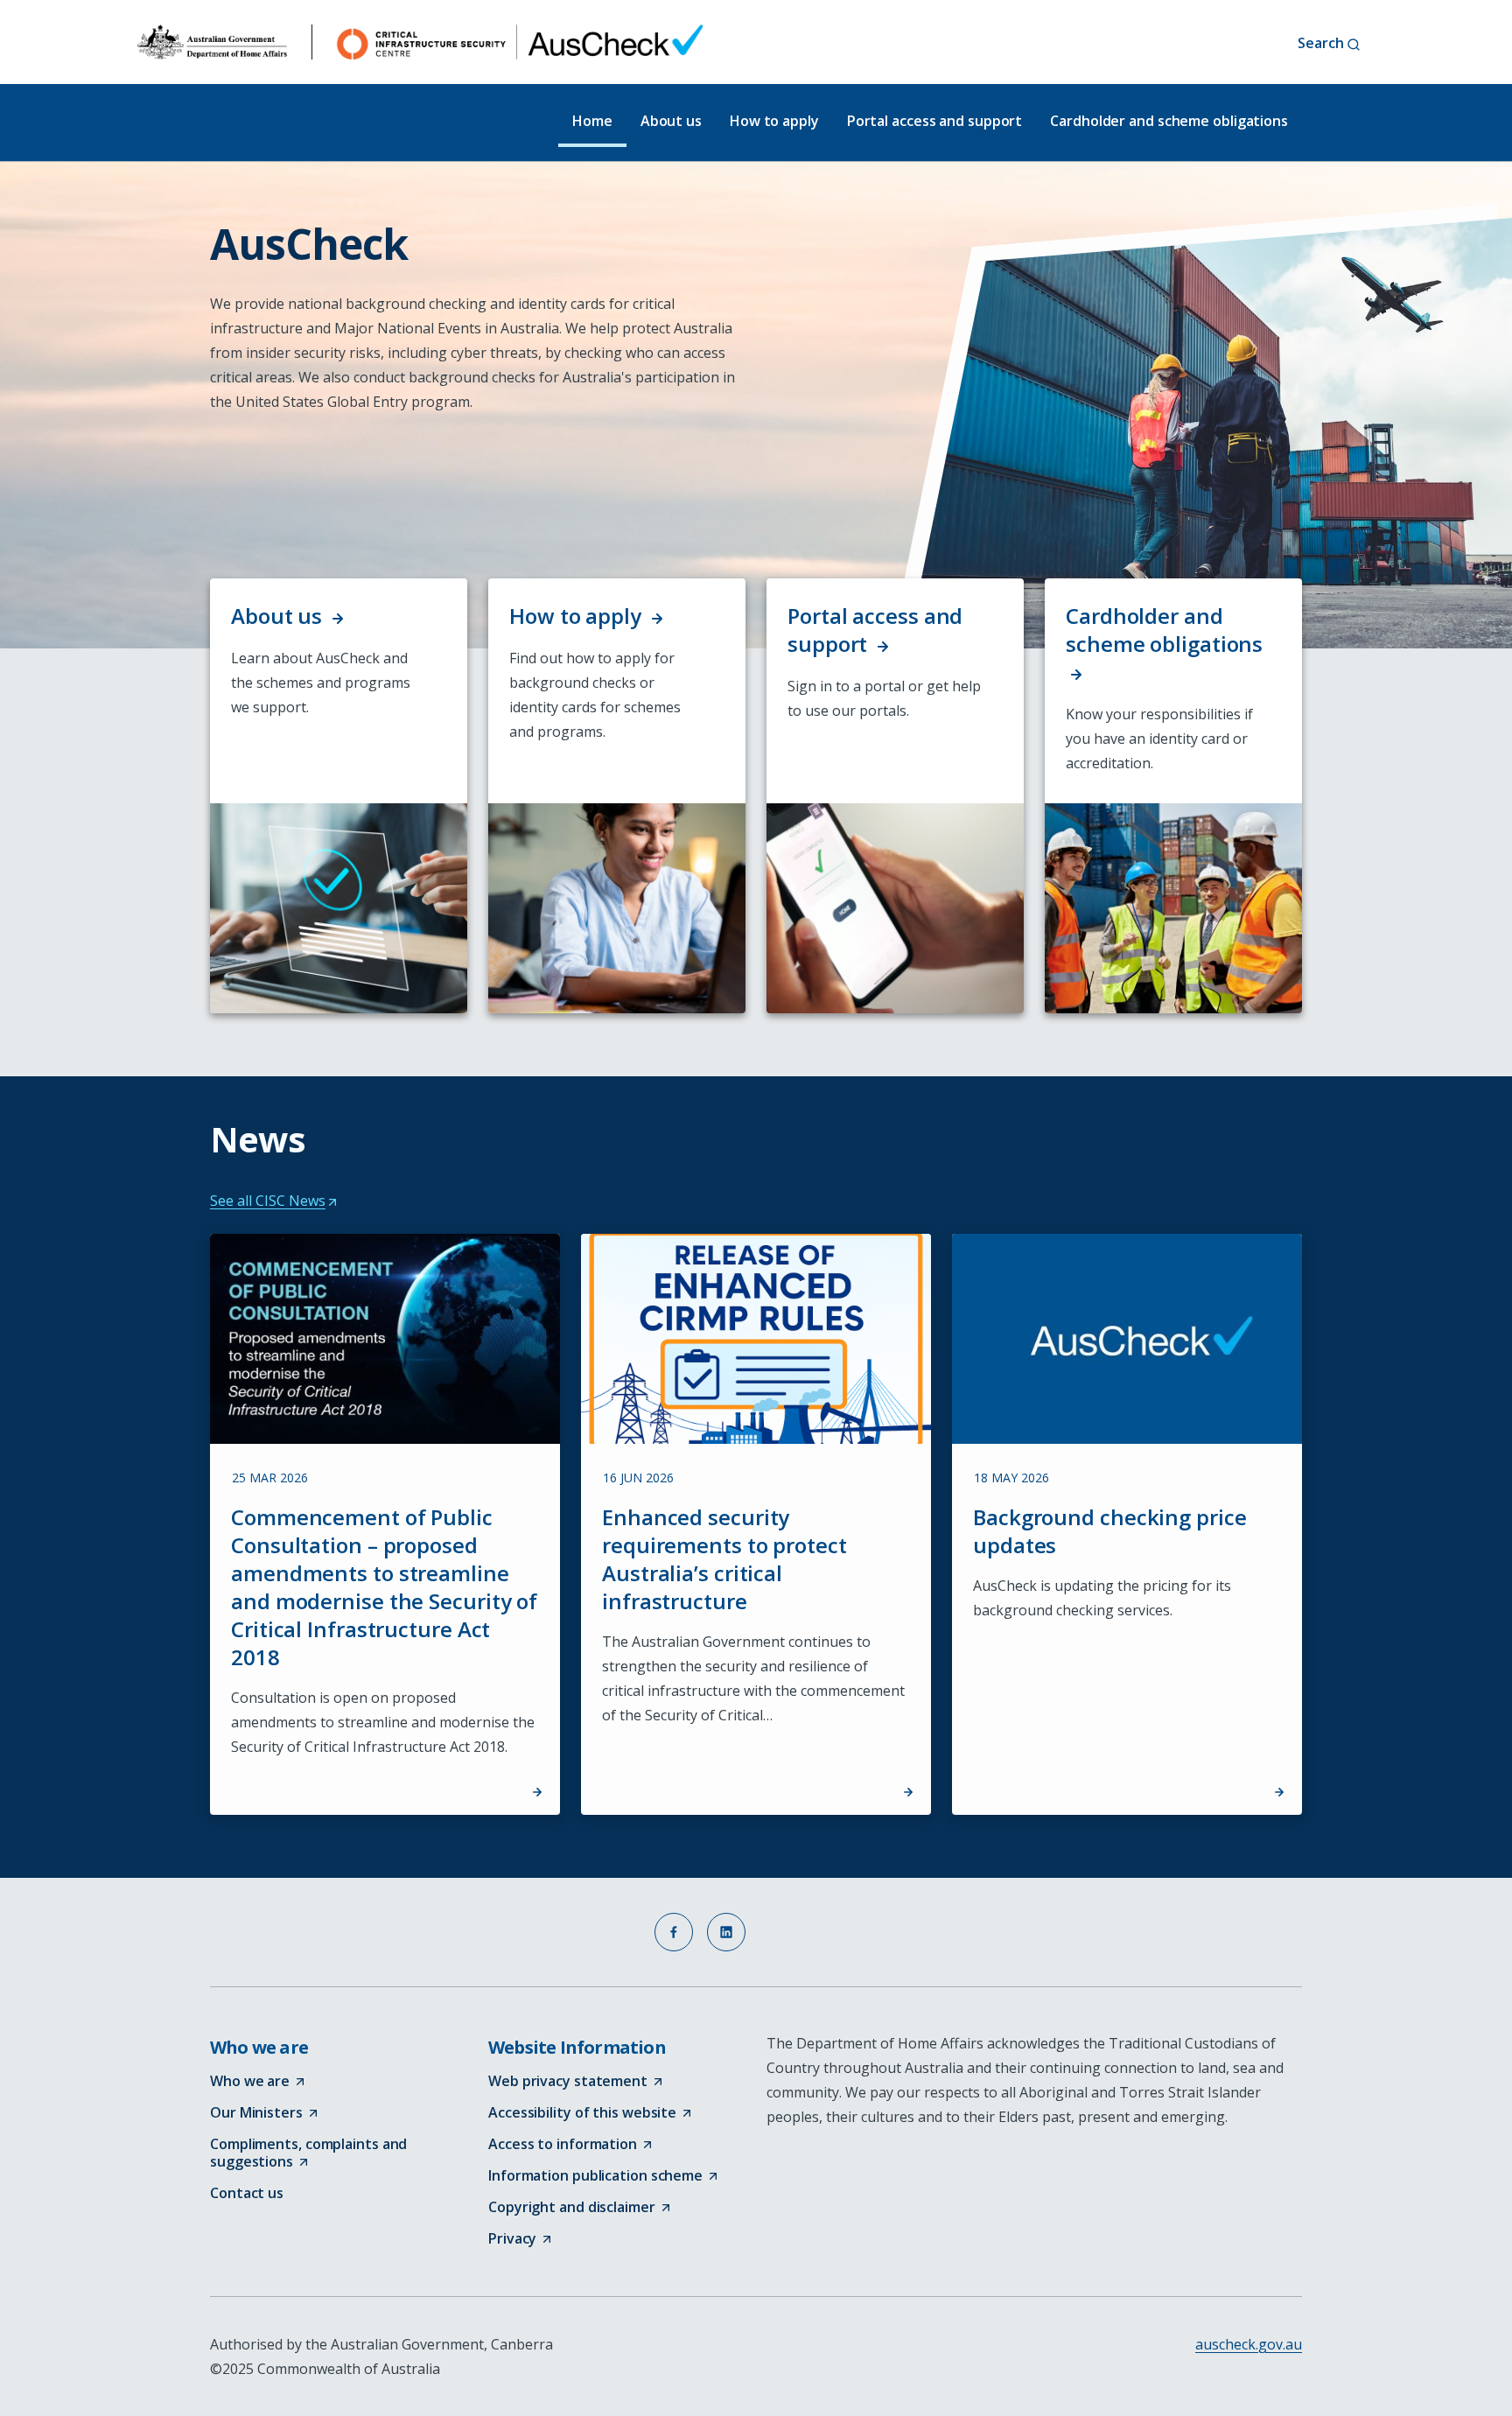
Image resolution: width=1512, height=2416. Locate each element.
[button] (674, 1932)
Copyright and (581, 2208)
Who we (259, 2082)
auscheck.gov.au (1249, 2344)
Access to (571, 2145)
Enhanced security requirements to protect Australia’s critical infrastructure (724, 1560)
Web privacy (577, 2082)
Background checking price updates (1110, 1532)
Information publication (604, 2176)
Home (592, 121)
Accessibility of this (591, 2113)
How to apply (774, 121)
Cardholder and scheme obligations (1169, 121)
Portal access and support (935, 121)
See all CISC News (273, 1201)
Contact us (247, 2193)
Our (265, 2113)
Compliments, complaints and (308, 2153)
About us (671, 121)
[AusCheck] (420, 42)
